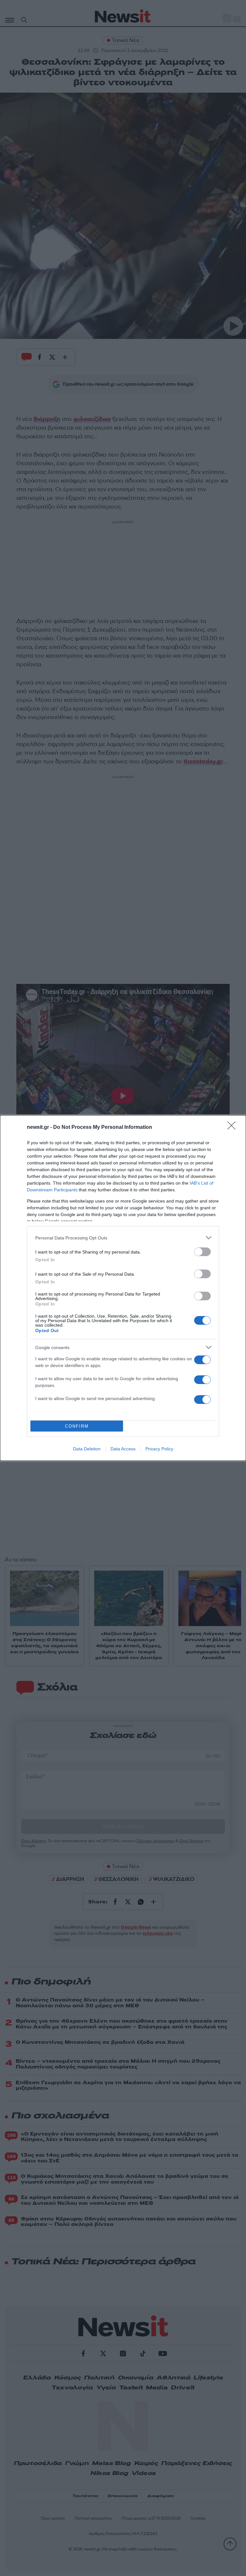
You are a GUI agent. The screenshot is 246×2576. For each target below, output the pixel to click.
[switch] (202, 1252)
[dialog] (123, 1288)
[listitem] (123, 1238)
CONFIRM (77, 1426)
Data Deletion (87, 1449)
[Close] (234, 1128)
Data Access (123, 1449)
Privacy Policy (159, 1449)
